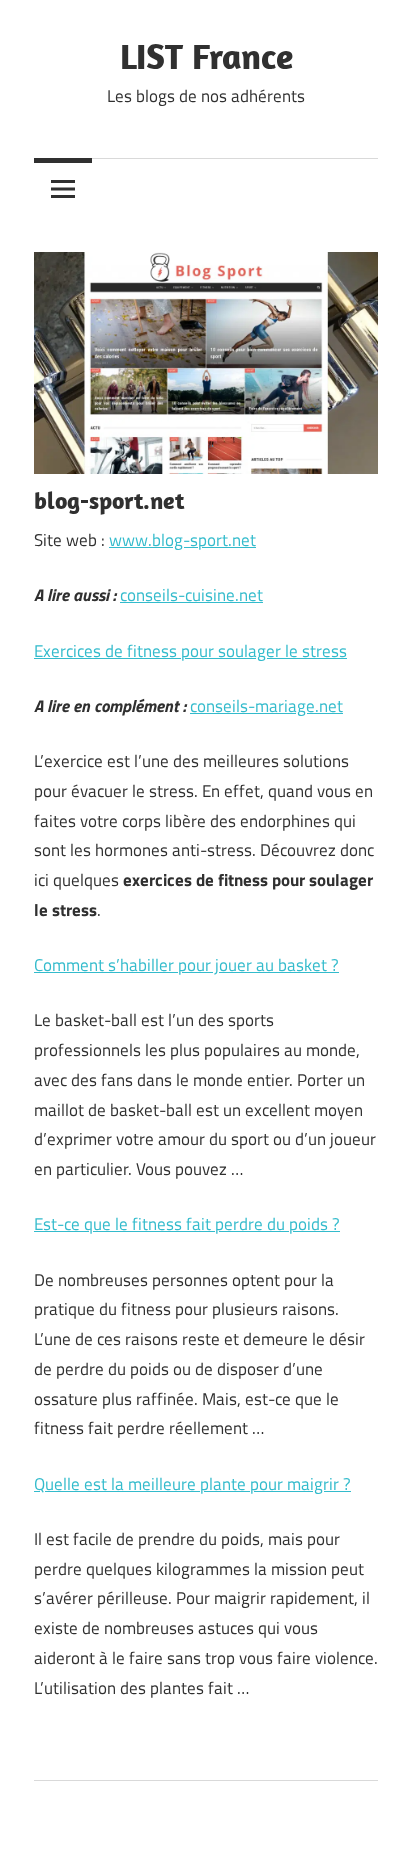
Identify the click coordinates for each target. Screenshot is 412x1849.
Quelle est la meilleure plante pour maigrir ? (192, 1484)
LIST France (206, 55)
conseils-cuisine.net (191, 595)
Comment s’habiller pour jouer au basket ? (186, 965)
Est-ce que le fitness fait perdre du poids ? (187, 1224)
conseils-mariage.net (266, 706)
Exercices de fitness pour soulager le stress (190, 651)
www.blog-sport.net (182, 540)
